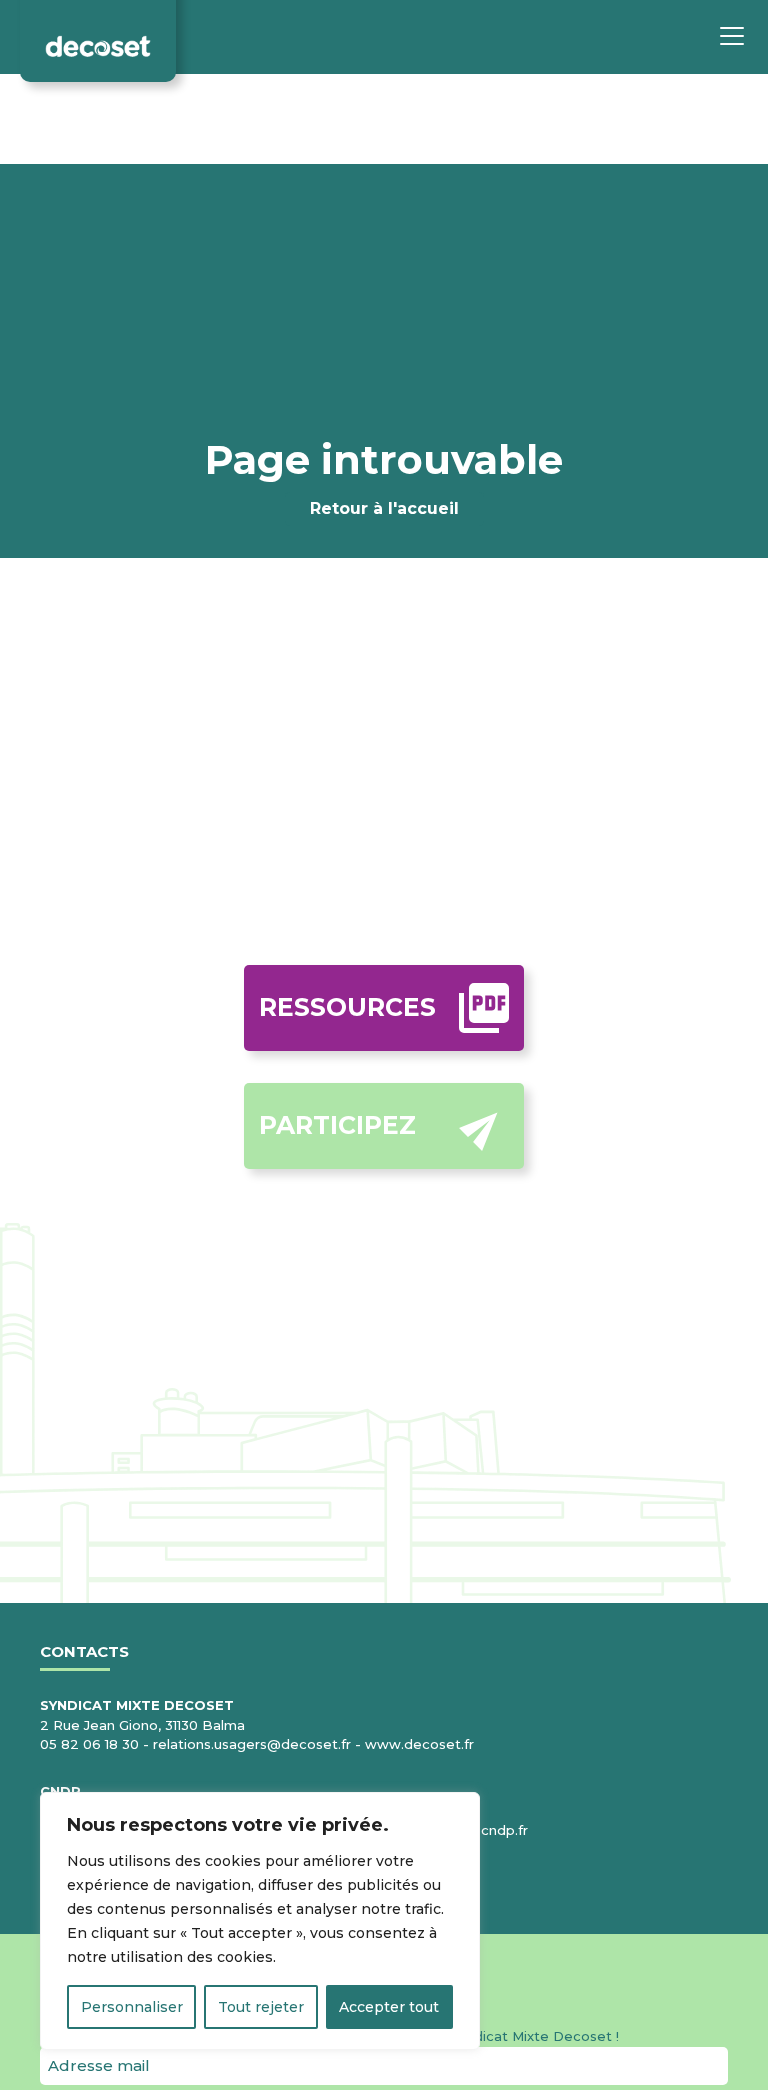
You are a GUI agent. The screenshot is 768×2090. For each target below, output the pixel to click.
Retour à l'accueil (384, 508)
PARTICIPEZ (337, 1125)
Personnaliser (132, 2007)
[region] (260, 1921)
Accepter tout (389, 2007)
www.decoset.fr (419, 1744)
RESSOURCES (347, 1007)
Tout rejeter (261, 2007)
